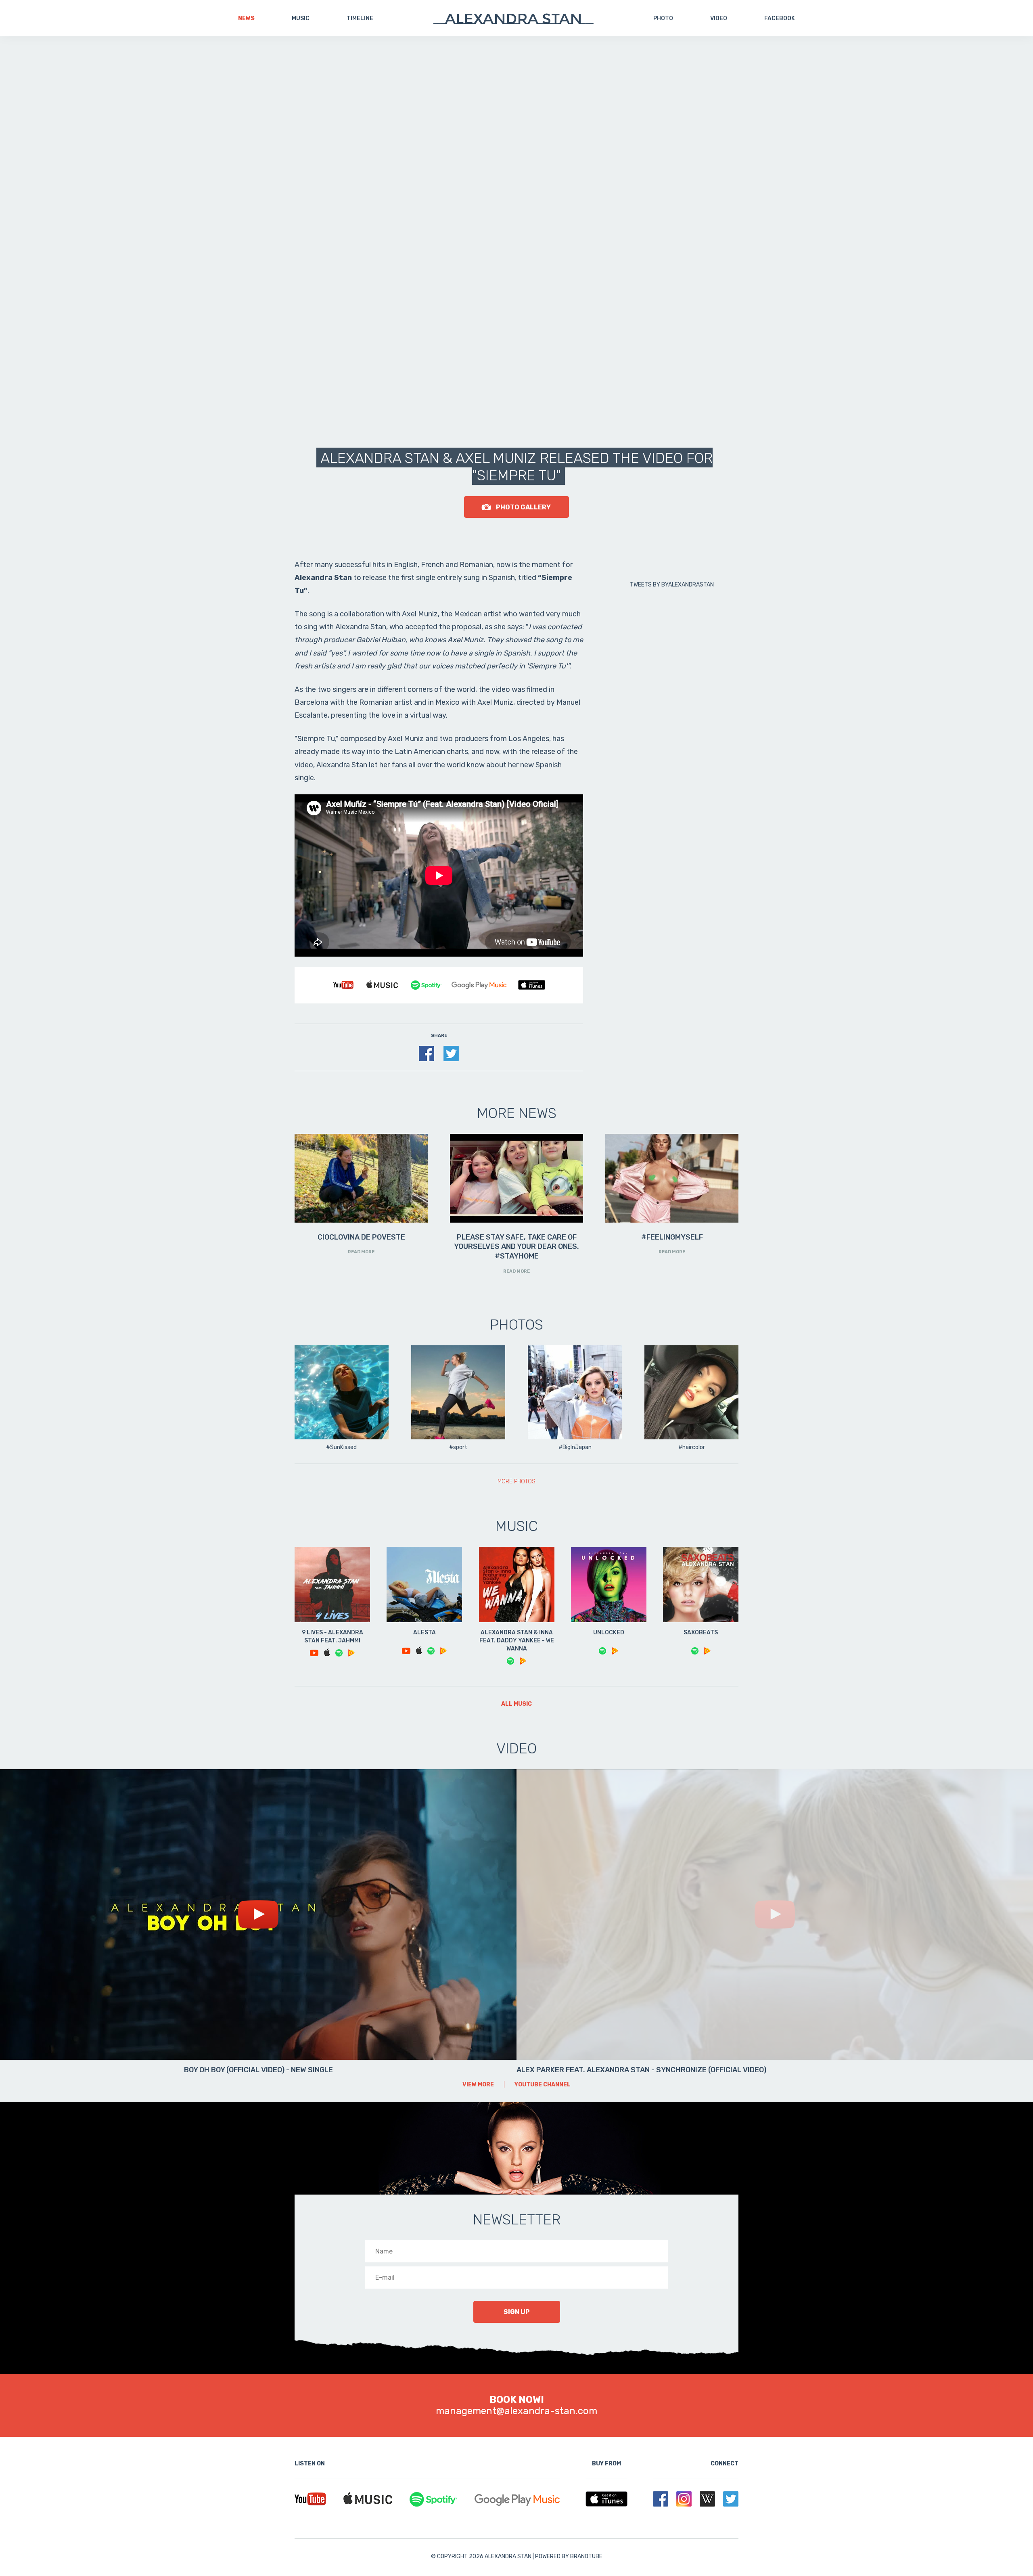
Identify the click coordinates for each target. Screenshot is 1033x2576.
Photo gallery (523, 507)
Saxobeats (701, 1633)
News (246, 18)
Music (301, 18)
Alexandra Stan (513, 19)
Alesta (424, 1633)
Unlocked (609, 1633)
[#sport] (458, 1393)
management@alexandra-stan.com (516, 2411)
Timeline (360, 18)
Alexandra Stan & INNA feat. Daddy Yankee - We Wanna (517, 1641)
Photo (663, 18)
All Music (516, 1704)
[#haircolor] (691, 1393)
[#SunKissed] (342, 1393)
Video (719, 18)
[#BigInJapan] (575, 1393)
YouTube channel (543, 2085)
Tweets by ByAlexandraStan (672, 585)
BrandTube (586, 2556)
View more (478, 2085)
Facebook (780, 18)
